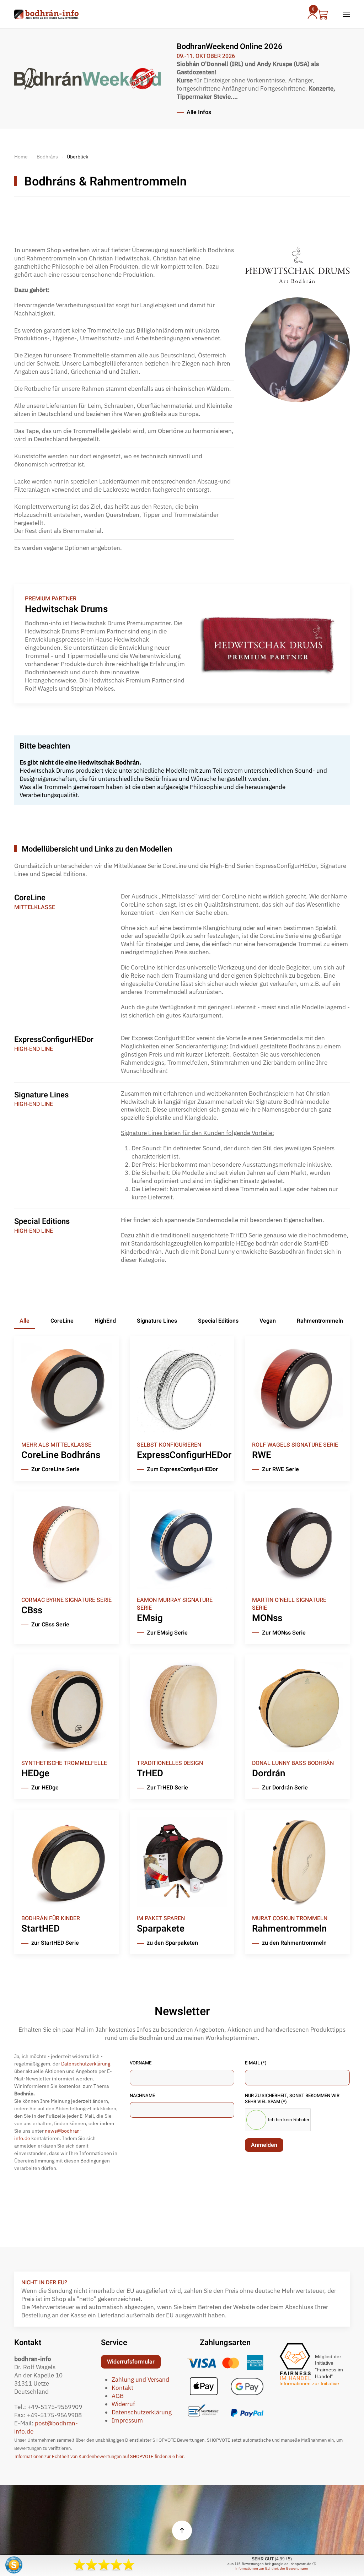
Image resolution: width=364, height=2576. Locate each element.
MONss (267, 1618)
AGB (118, 2396)
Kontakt (122, 2388)
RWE (262, 1455)
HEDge (35, 1773)
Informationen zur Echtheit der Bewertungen (272, 2568)
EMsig (150, 1618)
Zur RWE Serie (280, 1470)
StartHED (41, 1929)
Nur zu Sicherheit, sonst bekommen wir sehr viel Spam (292, 2099)
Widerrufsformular (131, 2362)
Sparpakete (161, 1929)
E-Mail (256, 2063)
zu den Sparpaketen (172, 1943)
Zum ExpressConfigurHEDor (182, 1470)
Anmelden (264, 2145)
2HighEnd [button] (104, 1321)
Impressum (127, 2420)
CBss (32, 1610)
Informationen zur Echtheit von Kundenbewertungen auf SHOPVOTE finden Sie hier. (100, 2456)
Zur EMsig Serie (167, 1633)
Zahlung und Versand (140, 2380)
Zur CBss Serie (50, 1625)
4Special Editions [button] (217, 1321)
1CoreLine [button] (60, 1321)
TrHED (150, 1773)
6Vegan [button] (266, 1321)
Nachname (142, 2096)
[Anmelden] (311, 14)
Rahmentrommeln (290, 1929)
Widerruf (123, 2404)
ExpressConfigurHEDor (184, 1455)
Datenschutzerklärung (86, 2064)
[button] (346, 14)
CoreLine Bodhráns (61, 1455)
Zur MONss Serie (284, 1633)
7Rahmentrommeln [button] (318, 1321)
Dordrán (269, 1773)
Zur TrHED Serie (167, 1788)
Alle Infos (199, 113)
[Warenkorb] (323, 14)
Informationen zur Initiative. (310, 2383)
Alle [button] (25, 1321)
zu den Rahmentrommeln (294, 1943)
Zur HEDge (45, 1788)
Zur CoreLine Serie (55, 1470)
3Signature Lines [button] (155, 1321)
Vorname (141, 2063)
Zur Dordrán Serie (285, 1788)
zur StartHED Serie (55, 1943)
